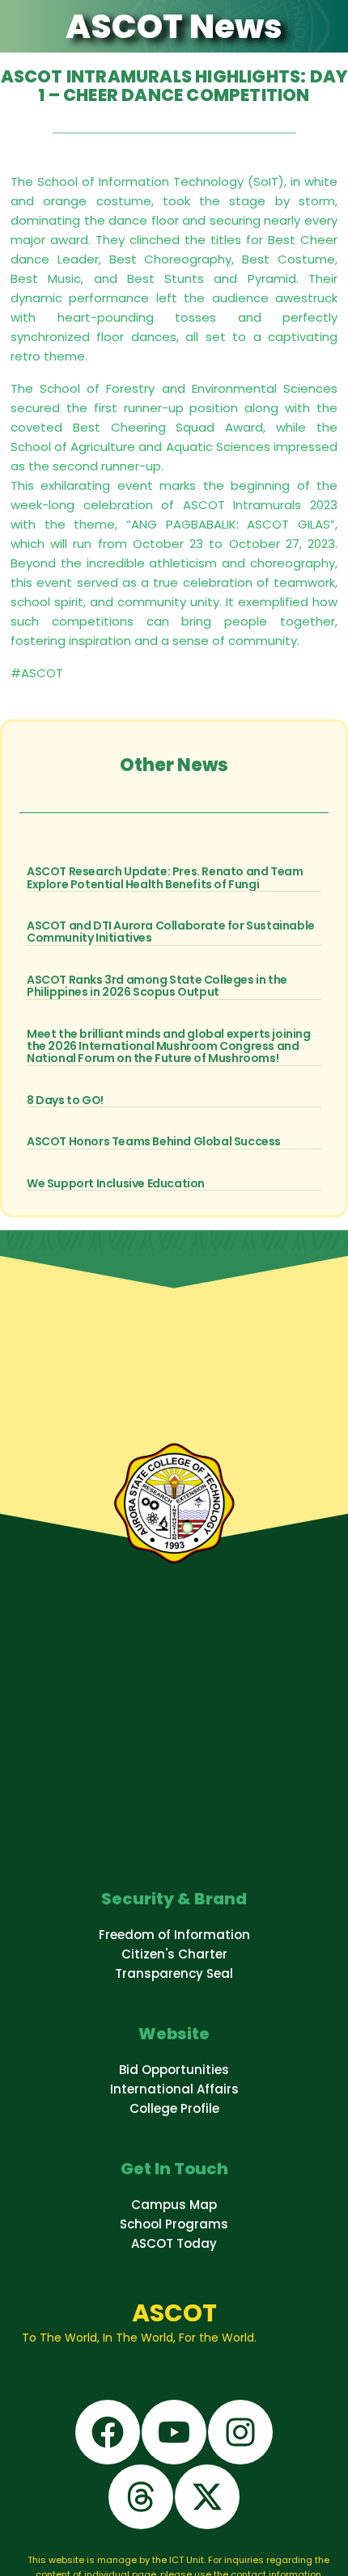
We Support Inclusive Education (116, 1183)
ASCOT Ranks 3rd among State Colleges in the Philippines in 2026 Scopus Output (157, 986)
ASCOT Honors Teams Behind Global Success (154, 1141)
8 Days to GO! (65, 1100)
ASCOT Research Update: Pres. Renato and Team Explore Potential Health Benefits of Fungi (165, 877)
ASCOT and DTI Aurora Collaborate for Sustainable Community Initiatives (171, 932)
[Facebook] (108, 2432)
